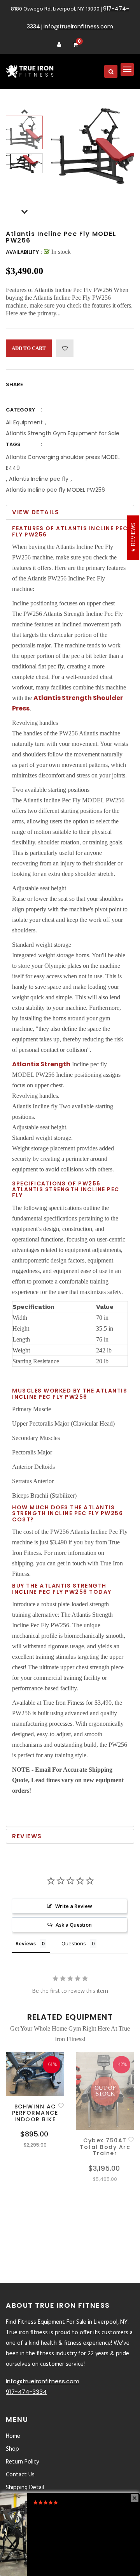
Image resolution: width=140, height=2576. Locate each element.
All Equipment (24, 422)
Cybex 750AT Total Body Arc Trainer (105, 2147)
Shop (12, 2449)
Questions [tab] (74, 1943)
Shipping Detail (25, 2488)
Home (13, 2436)
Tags (13, 444)
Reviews (27, 1836)
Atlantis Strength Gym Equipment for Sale (63, 433)
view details (36, 512)
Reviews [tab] (26, 1943)
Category (20, 410)
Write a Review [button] (74, 1906)
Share (14, 384)
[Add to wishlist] (65, 348)
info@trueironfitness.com (78, 26)
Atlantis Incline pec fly (39, 479)
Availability (22, 252)
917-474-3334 (26, 2392)
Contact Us (20, 2475)
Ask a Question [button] (74, 1925)
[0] (75, 45)
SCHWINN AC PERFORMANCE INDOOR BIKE (35, 2113)
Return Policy (22, 2462)
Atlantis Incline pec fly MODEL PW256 (55, 490)
